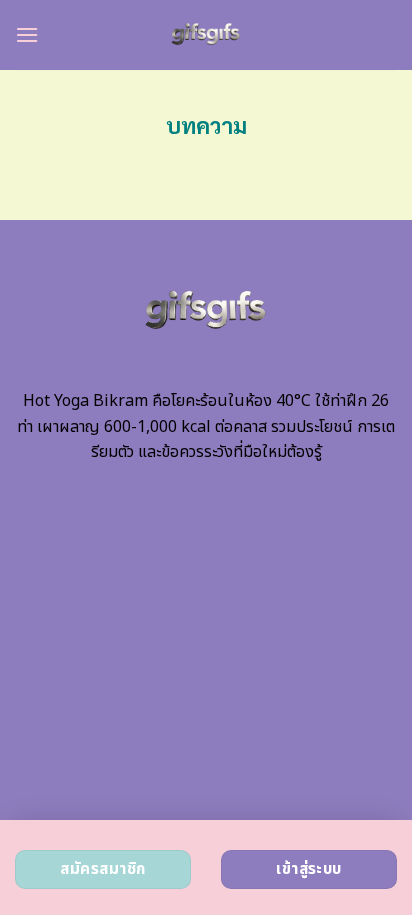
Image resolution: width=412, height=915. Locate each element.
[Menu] (27, 34)
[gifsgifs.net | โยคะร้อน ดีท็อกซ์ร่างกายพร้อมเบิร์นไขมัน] (206, 35)
